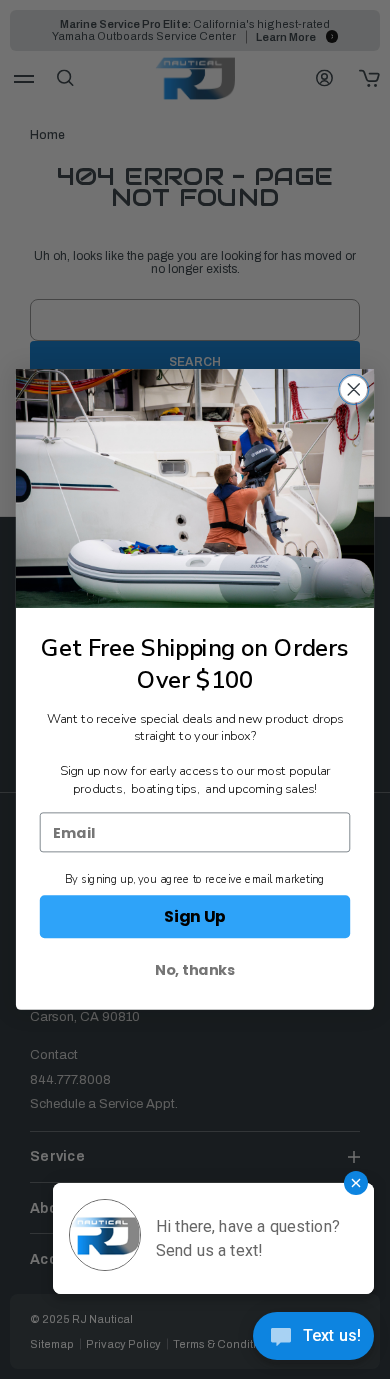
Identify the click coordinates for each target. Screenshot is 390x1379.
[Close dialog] (354, 390)
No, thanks (195, 970)
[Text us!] (313, 1339)
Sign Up (195, 917)
